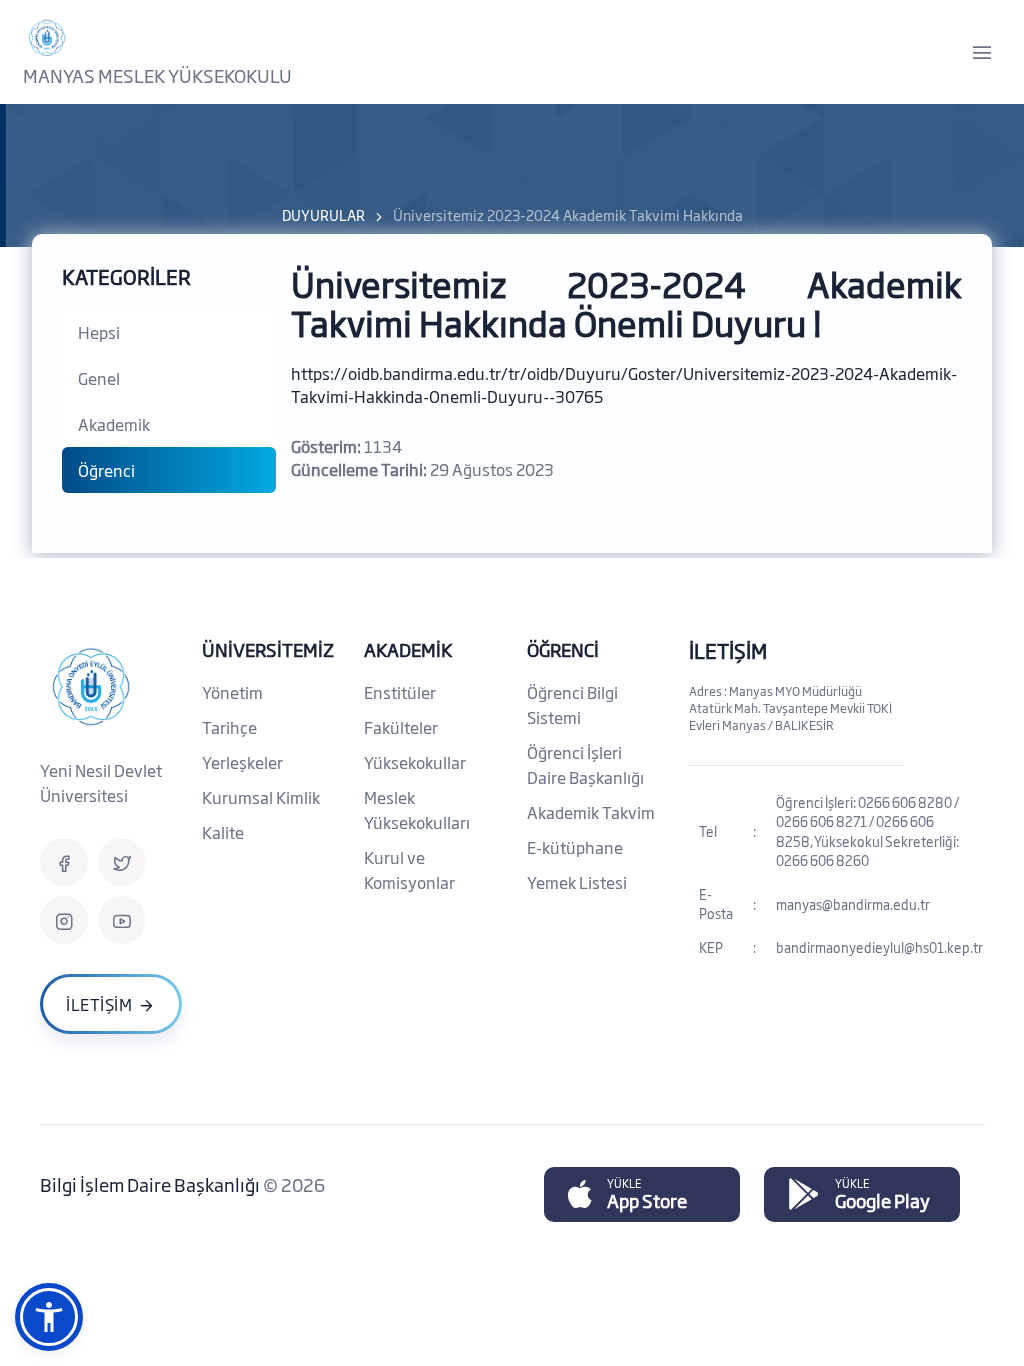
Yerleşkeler (242, 762)
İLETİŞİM (728, 650)
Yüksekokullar (415, 762)
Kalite (223, 832)
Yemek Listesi (577, 882)
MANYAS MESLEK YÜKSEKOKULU (157, 75)
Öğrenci (106, 470)
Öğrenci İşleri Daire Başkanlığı (585, 764)
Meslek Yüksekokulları (417, 809)
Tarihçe (229, 727)
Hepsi (99, 332)
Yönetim (232, 692)
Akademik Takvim (591, 812)
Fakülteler (401, 727)
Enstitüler (400, 692)
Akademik (114, 424)
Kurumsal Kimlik (261, 797)
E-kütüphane (575, 847)
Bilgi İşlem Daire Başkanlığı (151, 1184)
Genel (99, 378)
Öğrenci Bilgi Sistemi (572, 704)
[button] (49, 1317)
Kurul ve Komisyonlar (409, 869)
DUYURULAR (323, 214)
